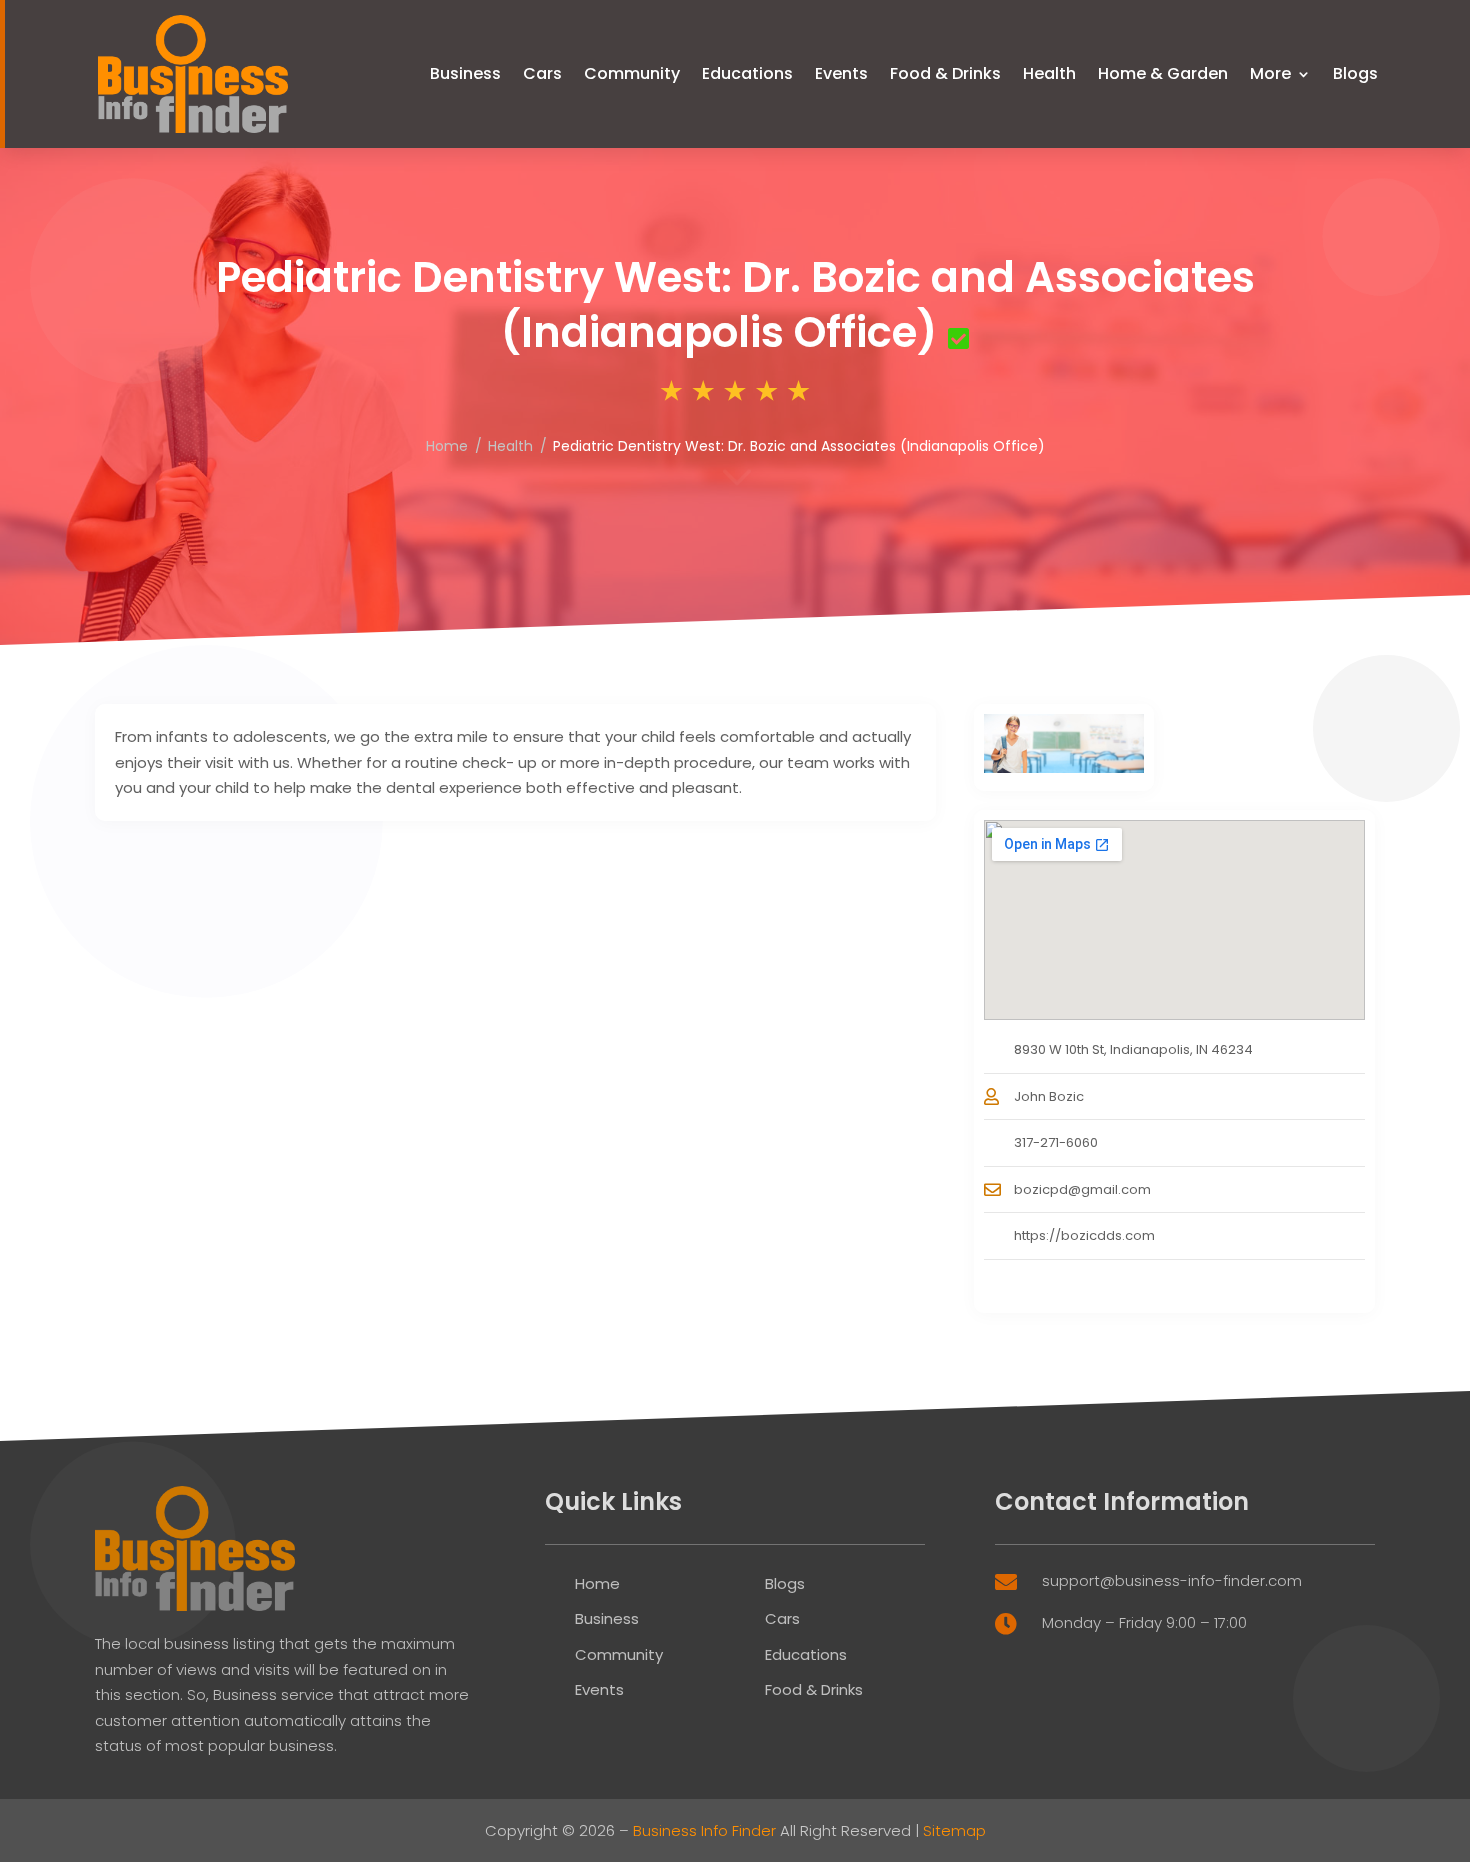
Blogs (1355, 73)
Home (447, 446)
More (1270, 73)
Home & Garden (1163, 73)
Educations (747, 73)
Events (841, 73)
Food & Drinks (945, 73)
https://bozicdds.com (1084, 1235)
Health (1049, 73)
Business (465, 73)
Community (632, 73)
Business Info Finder (704, 1830)
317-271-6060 (1056, 1142)
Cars (542, 73)
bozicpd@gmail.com (1082, 1189)
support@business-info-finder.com (1172, 1580)
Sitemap (954, 1830)
